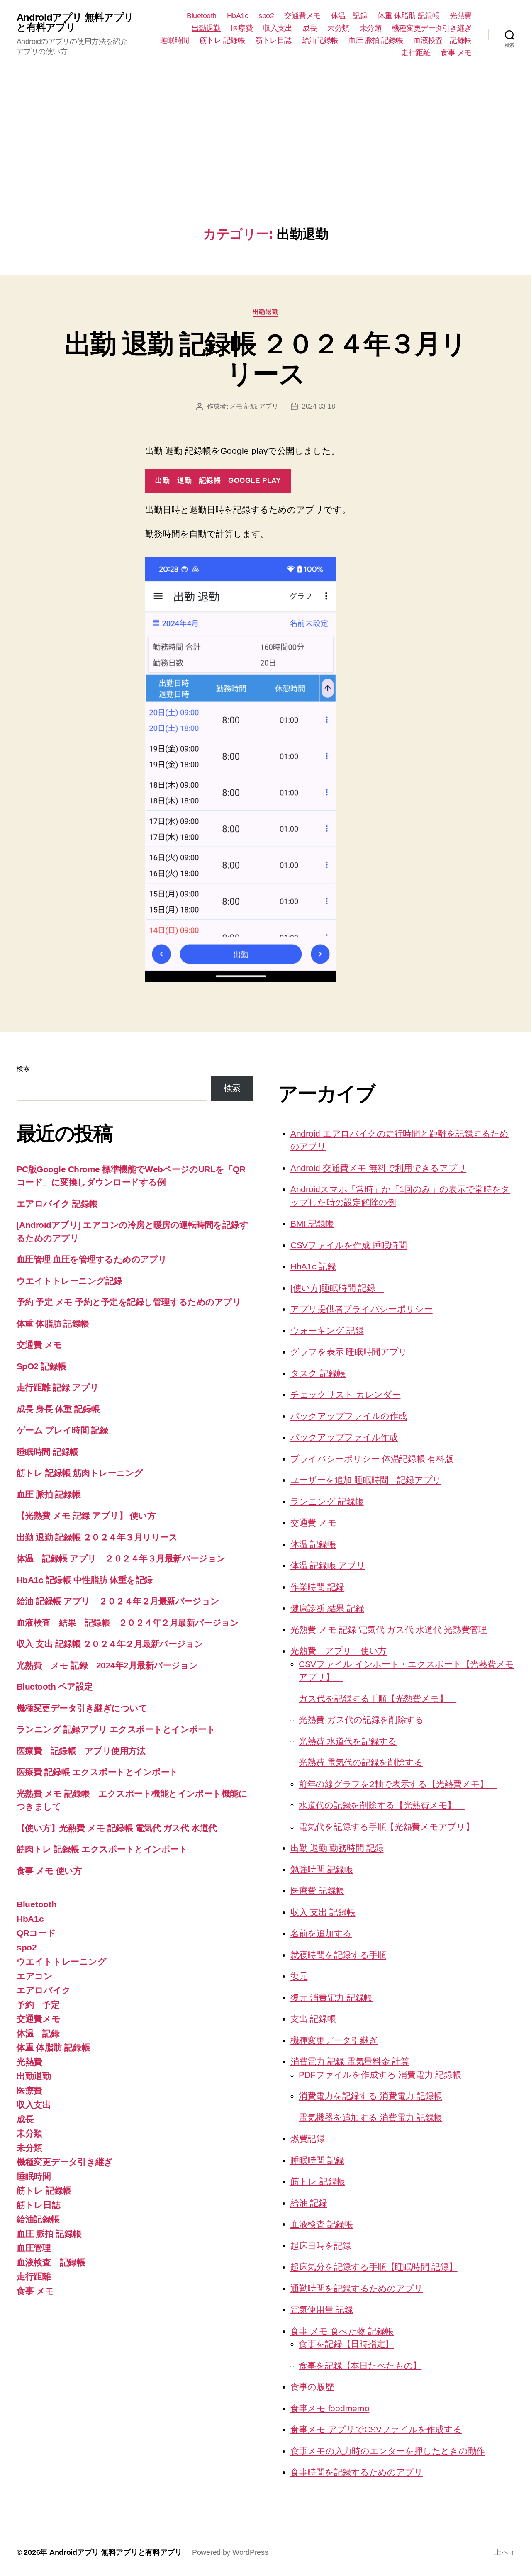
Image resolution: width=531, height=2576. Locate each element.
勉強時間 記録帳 (322, 1869)
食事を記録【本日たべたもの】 (360, 2365)
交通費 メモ (39, 1345)
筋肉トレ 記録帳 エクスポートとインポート (102, 1849)
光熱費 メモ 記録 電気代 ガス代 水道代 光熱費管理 (389, 1630)
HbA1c (238, 16)
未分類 (338, 28)
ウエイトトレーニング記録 (69, 1281)
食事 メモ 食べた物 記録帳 (342, 2331)
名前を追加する (321, 1933)
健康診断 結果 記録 (327, 1608)
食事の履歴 (312, 2387)
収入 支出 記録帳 (323, 1912)
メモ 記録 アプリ (254, 406)
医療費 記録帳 (317, 1891)
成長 (310, 28)
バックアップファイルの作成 (349, 1416)
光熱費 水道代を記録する (348, 1741)
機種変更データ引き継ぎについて (82, 1708)
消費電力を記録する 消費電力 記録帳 (370, 2096)
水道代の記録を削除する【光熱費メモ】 (382, 1805)
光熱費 (461, 16)
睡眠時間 (175, 40)
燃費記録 (308, 2139)
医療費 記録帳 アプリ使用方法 (81, 1751)
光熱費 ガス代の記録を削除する (361, 1720)
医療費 (242, 28)
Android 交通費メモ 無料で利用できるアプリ (378, 1168)
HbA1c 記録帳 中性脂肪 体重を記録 (85, 1580)
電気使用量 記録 (322, 2309)
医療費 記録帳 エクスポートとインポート (97, 1772)
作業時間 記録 (317, 1587)
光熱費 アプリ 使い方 (339, 1651)
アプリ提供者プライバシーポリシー (362, 1309)
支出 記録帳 (313, 2019)
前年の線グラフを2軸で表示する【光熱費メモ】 (398, 1784)
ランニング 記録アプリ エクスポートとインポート (116, 1729)
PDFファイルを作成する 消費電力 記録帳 (380, 2075)
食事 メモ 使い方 (49, 1871)
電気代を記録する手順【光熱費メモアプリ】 (386, 1827)
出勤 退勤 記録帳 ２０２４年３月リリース (265, 359)
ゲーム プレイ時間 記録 (62, 1430)
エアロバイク (44, 1990)
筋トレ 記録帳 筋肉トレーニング (80, 1473)
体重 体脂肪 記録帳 (408, 16)
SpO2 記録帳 (41, 1366)
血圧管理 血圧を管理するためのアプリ (92, 1259)
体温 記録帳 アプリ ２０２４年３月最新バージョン (121, 1558)
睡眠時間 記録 (317, 2160)
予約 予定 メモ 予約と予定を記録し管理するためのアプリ (129, 1302)
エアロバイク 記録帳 (57, 1204)
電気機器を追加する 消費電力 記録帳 (370, 2117)
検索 (23, 1069)
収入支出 (278, 28)
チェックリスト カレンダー (346, 1394)
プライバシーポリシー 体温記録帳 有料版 (372, 1459)
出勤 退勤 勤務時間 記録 (337, 1848)
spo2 (266, 16)
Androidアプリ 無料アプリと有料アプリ (75, 22)
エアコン (35, 1976)
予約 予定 (38, 2005)
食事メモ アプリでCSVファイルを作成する (376, 2429)
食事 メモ (456, 53)
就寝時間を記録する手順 (338, 1955)
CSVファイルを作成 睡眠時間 (349, 1245)
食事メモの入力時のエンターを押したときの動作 (388, 2451)
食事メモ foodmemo (330, 2408)
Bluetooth (202, 16)
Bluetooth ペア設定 (55, 1686)
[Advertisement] (265, 164)
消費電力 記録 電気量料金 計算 (350, 2061)
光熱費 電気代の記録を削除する (361, 1762)
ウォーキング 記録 (327, 1331)
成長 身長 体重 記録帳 (58, 1409)
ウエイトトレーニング (61, 1961)
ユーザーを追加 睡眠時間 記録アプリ (366, 1480)
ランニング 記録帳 (327, 1501)
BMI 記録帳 (312, 1223)
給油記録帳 (320, 40)
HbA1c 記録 (313, 1266)
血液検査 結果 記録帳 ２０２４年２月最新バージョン (128, 1623)
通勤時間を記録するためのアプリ (357, 2288)
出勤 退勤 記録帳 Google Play (218, 481)
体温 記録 (349, 16)
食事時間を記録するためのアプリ (357, 2472)
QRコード (36, 1933)
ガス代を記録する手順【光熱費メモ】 (378, 1698)
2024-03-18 (318, 406)
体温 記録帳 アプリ (328, 1565)
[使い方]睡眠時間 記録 (337, 1288)
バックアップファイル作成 (344, 1437)
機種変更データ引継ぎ (334, 2040)
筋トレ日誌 (273, 40)
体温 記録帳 (313, 1544)
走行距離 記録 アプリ (58, 1387)
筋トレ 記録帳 (222, 40)
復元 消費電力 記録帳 (331, 1998)
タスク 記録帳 (318, 1373)
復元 (299, 1976)
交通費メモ (302, 16)
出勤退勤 (206, 28)
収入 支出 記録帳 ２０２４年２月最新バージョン (110, 1644)
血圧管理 (34, 2248)
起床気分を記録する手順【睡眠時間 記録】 (374, 2267)
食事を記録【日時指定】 (346, 2344)
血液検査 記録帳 (443, 40)
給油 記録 (309, 2203)
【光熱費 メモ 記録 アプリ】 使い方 (86, 1516)
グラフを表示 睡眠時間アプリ (349, 1352)
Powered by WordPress (230, 2552)
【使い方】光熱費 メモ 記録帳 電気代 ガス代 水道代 (121, 1828)
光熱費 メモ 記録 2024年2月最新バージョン (107, 1665)
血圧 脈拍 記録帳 (376, 40)
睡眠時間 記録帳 (47, 1452)
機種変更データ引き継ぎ (432, 28)
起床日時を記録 (321, 2246)
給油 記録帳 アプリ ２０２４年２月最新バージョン (118, 1601)
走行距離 (416, 53)
